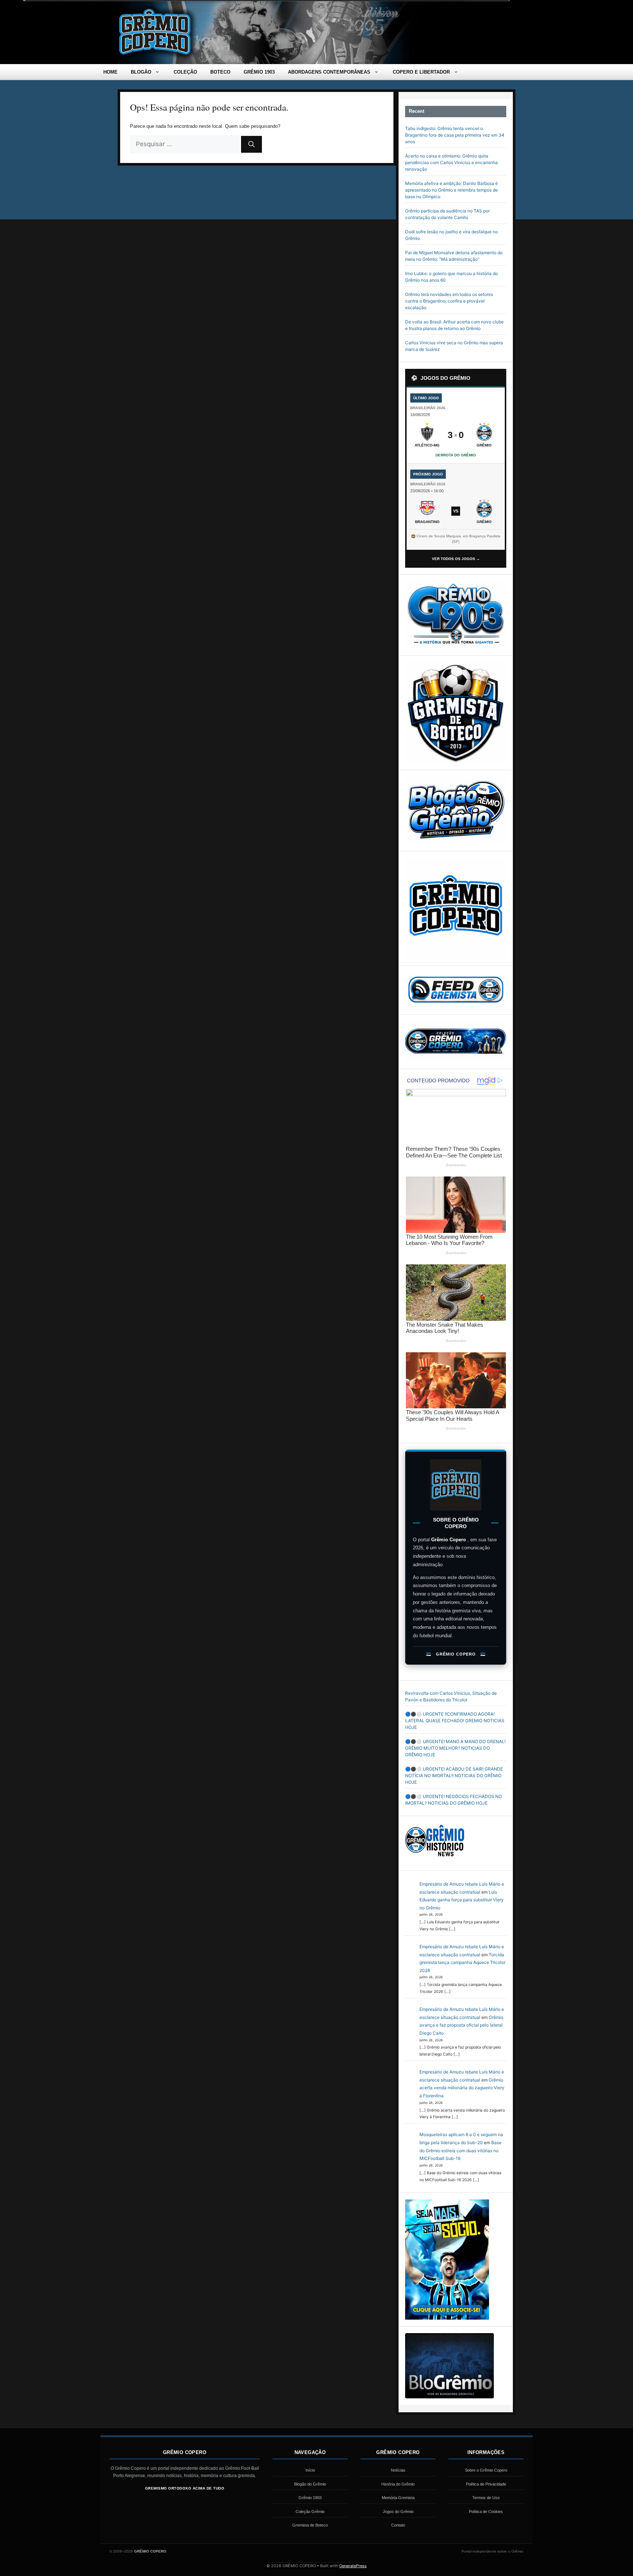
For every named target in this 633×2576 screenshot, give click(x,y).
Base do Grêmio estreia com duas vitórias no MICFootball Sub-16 (460, 2150)
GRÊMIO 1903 (259, 72)
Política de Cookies (486, 2512)
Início (310, 2470)
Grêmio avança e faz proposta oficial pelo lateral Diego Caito (461, 2025)
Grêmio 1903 (310, 2498)
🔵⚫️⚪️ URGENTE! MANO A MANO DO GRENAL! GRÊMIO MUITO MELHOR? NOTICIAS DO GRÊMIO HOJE (455, 1748)
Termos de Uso (486, 2498)
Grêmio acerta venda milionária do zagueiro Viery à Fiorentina (462, 2088)
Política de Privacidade (486, 2484)
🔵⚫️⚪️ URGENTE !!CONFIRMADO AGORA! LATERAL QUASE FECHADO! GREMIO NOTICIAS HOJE (455, 1721)
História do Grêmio (398, 2484)
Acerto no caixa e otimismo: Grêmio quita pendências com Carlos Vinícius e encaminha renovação (451, 162)
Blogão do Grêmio (310, 2484)
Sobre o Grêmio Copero (486, 2470)
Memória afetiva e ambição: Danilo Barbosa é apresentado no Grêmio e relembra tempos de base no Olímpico (451, 190)
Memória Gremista (398, 2498)
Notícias (398, 2470)
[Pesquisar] (251, 144)
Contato (398, 2525)
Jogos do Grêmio (398, 2512)
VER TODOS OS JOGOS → (456, 559)
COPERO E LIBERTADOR (421, 72)
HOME (110, 72)
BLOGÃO (141, 72)
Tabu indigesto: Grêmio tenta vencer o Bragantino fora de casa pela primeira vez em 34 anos (455, 135)
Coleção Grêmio (310, 2512)
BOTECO (220, 72)
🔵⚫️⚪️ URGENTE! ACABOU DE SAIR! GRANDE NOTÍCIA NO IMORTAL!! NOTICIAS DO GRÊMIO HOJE (454, 1776)
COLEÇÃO (185, 72)
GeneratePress (353, 2566)
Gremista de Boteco (310, 2525)
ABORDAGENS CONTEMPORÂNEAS (329, 72)
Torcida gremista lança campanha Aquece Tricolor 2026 (462, 1962)
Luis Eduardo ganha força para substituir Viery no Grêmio (462, 1900)
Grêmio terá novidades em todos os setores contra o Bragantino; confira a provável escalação (449, 301)
